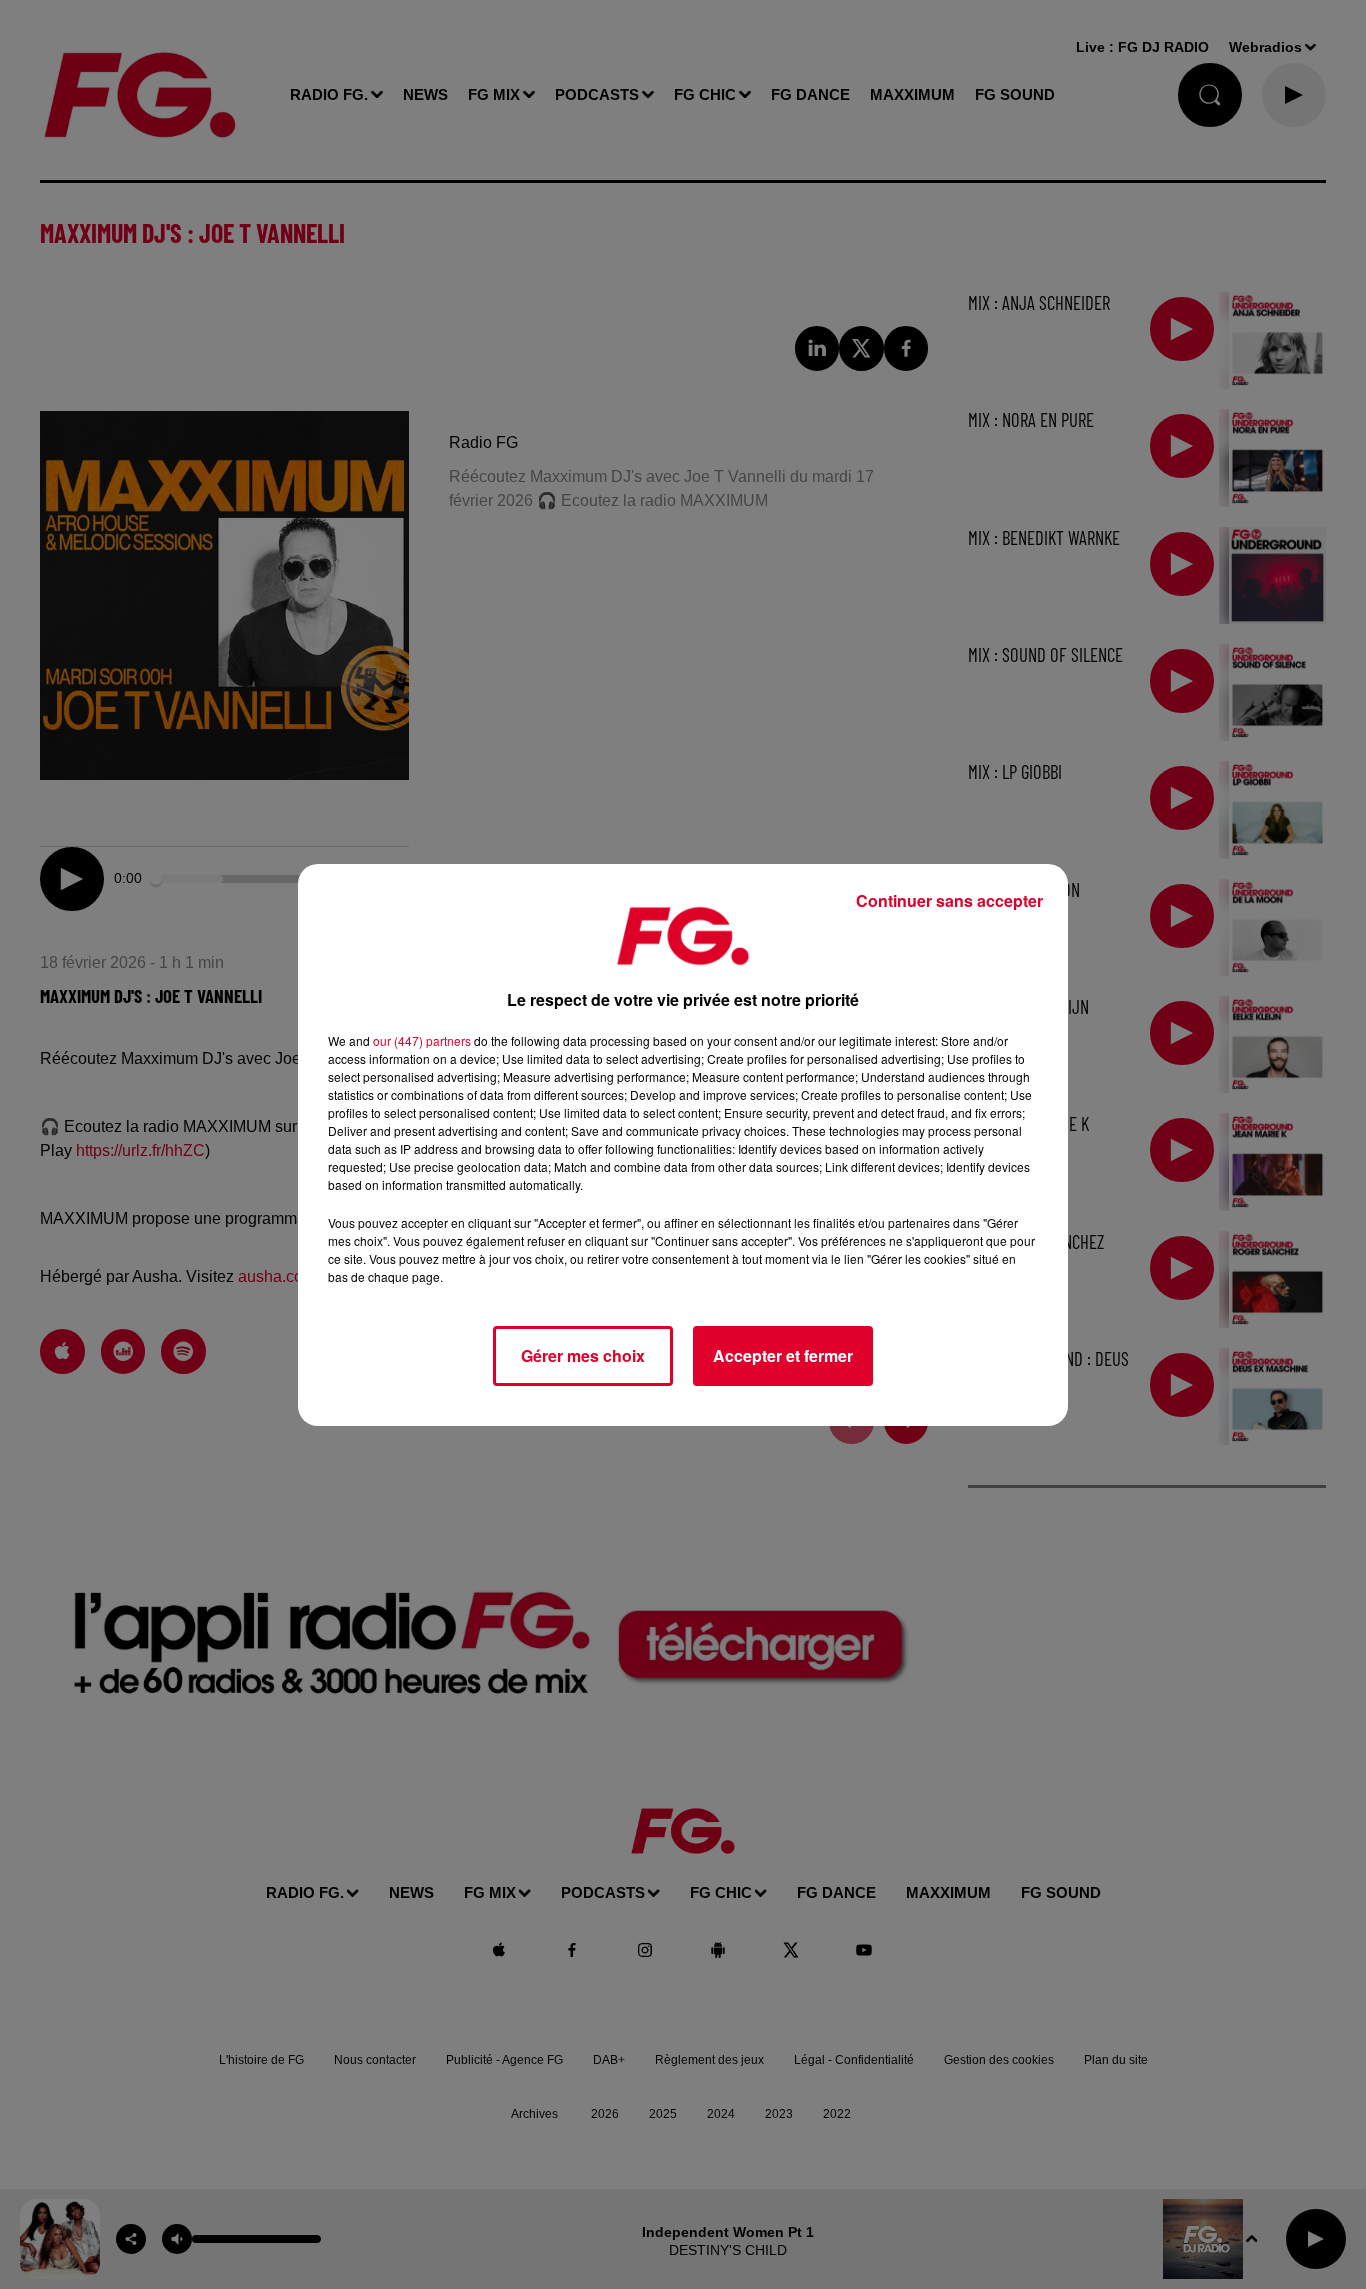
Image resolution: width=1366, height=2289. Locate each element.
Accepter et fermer (783, 1355)
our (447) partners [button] (422, 1040)
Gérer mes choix (583, 1355)
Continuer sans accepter (949, 900)
